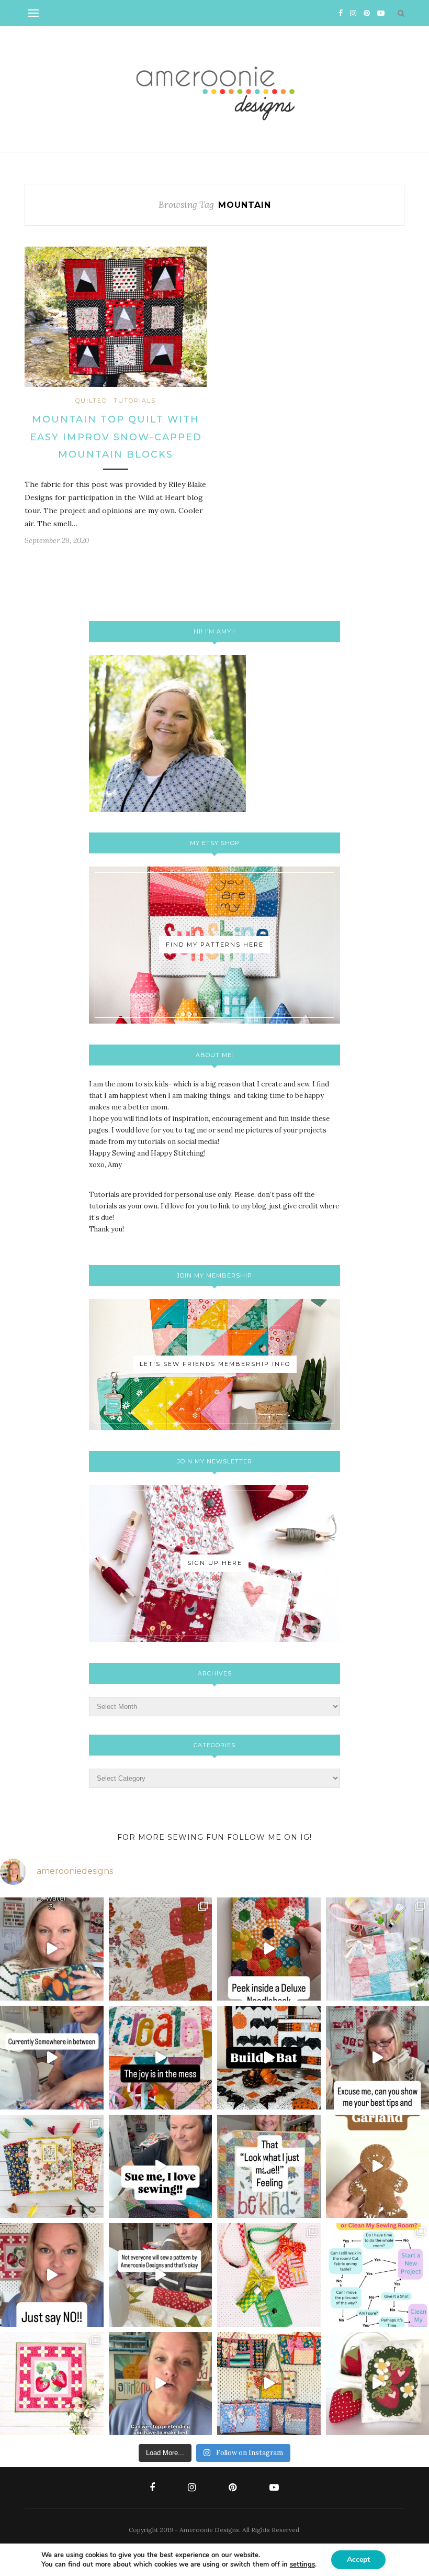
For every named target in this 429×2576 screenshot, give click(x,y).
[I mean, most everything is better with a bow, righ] (269, 2384)
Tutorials (135, 401)
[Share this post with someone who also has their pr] (52, 1949)
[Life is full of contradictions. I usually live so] (52, 2058)
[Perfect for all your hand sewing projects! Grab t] (269, 1949)
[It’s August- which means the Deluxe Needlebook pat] (52, 2167)
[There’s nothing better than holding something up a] (269, 2167)
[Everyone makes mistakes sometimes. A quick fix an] (269, 2058)
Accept (358, 2560)
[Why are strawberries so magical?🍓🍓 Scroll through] (52, 2384)
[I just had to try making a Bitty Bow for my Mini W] (269, 2275)
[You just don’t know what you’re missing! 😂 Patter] (161, 2275)
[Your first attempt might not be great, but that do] (161, 2058)
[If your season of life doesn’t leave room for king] (161, 2384)
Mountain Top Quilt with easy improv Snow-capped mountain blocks (116, 437)
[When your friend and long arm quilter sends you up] (161, 1949)
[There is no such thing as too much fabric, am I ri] (52, 2275)
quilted (91, 401)
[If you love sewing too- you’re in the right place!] (161, 2167)
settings (302, 2564)
